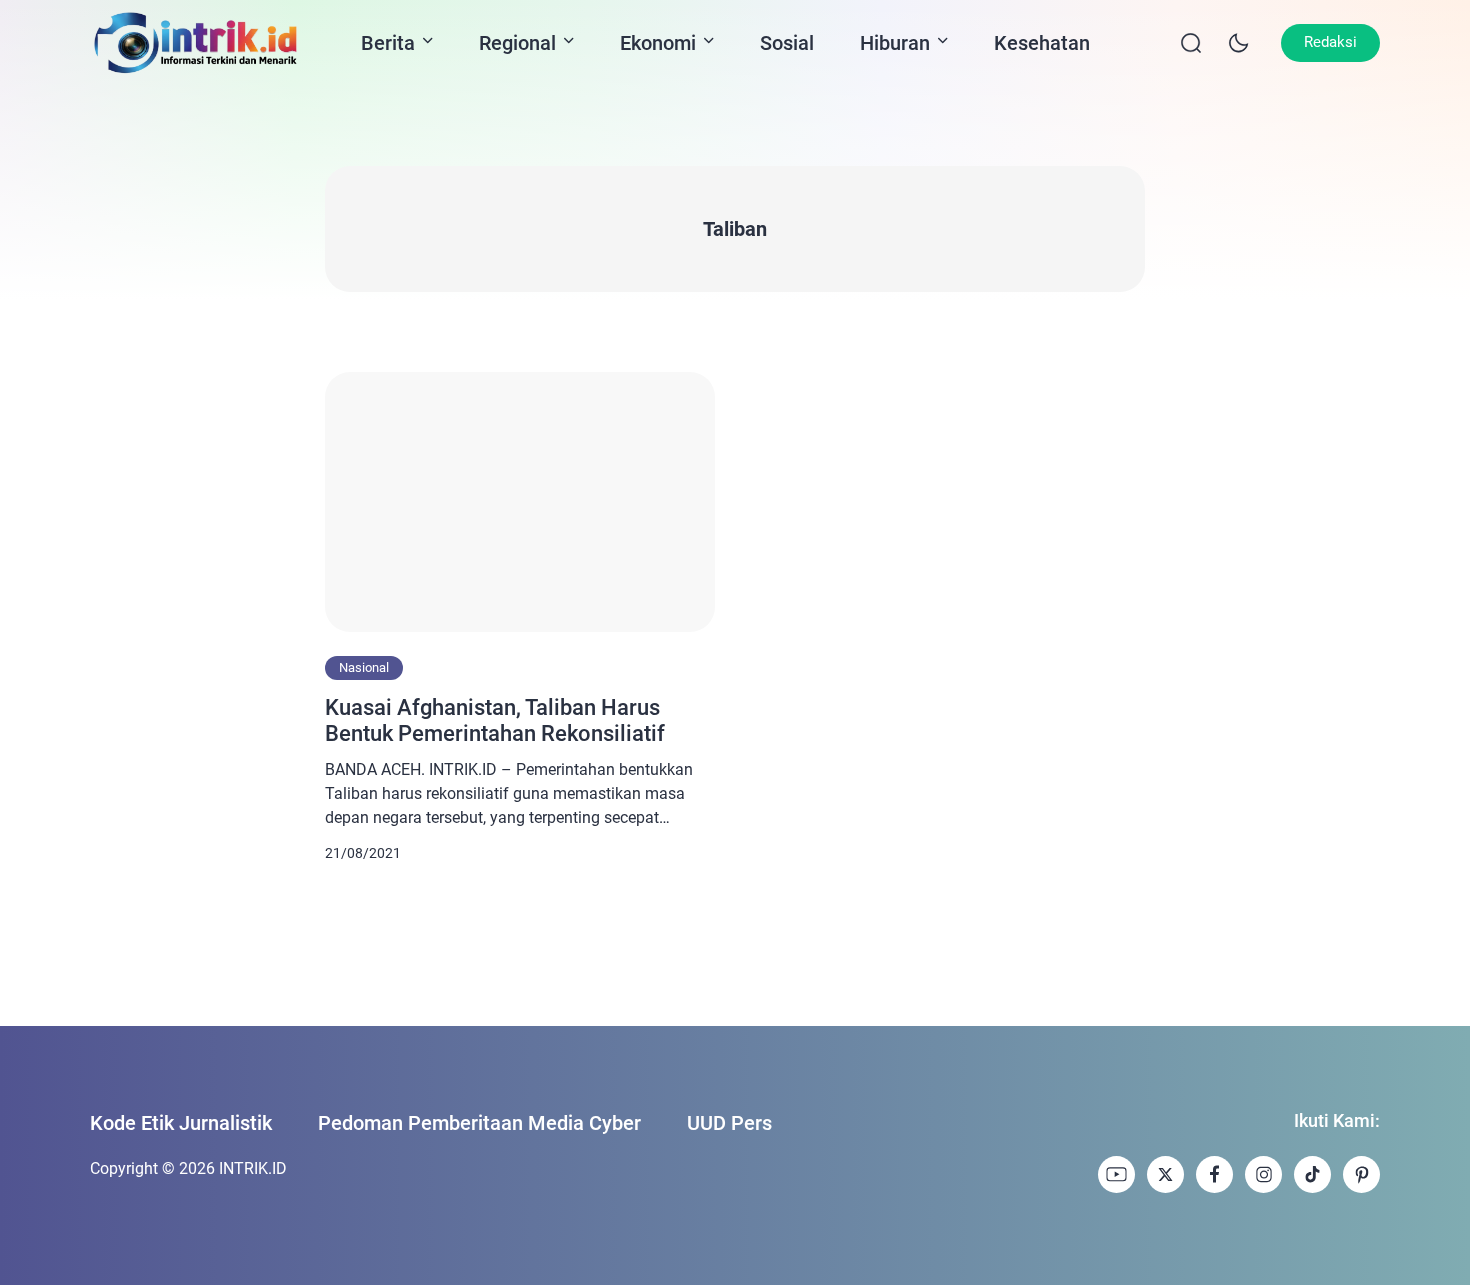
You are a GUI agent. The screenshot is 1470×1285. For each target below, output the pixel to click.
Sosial (787, 43)
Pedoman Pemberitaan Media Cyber (479, 1123)
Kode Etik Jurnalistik (181, 1123)
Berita (388, 43)
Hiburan (895, 43)
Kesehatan (1042, 43)
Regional (517, 43)
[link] (1116, 1174)
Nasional (364, 667)
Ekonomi (658, 43)
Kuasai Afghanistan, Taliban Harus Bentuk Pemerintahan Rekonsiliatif (495, 720)
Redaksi (1330, 42)
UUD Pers (729, 1123)
